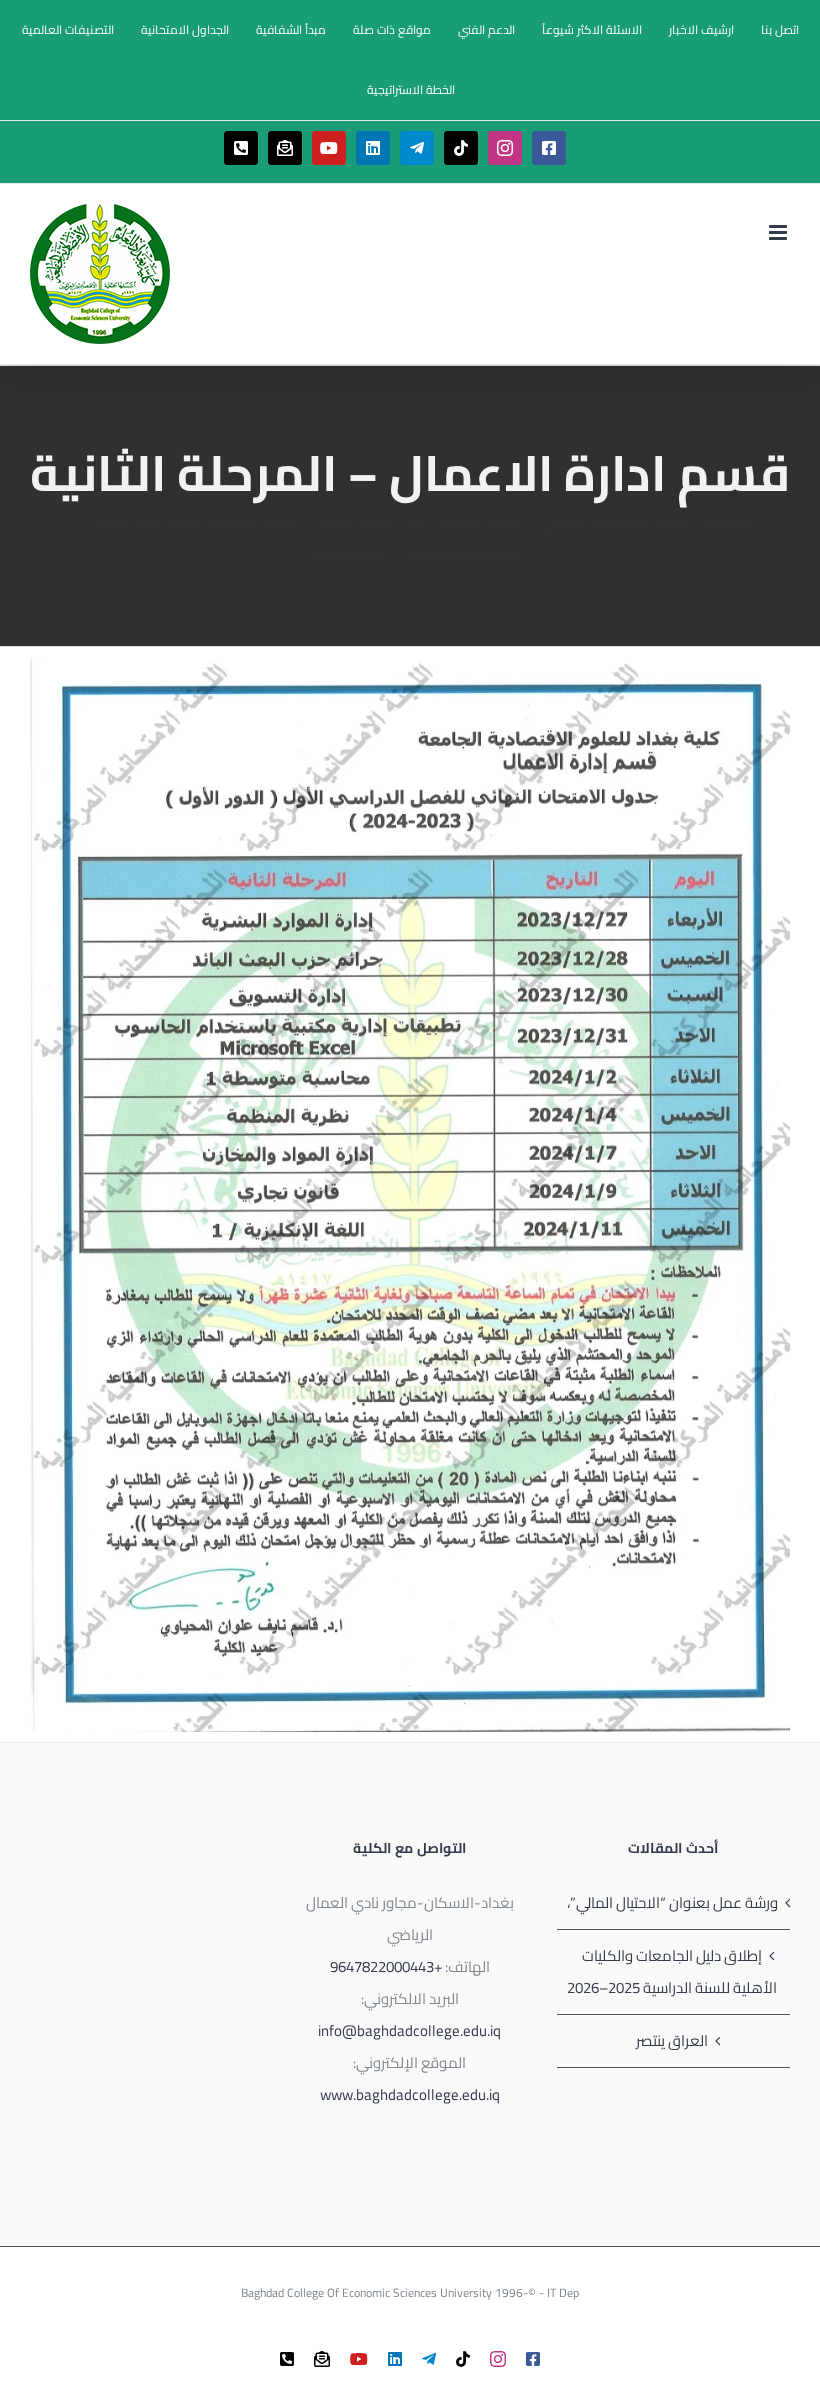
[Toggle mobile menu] (779, 232)
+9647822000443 (386, 1966)
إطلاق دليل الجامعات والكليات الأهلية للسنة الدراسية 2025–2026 (672, 1971)
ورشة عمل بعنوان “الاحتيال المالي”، (672, 1902)
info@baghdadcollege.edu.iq (409, 2030)
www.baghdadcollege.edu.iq (410, 2094)
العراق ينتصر (672, 2040)
